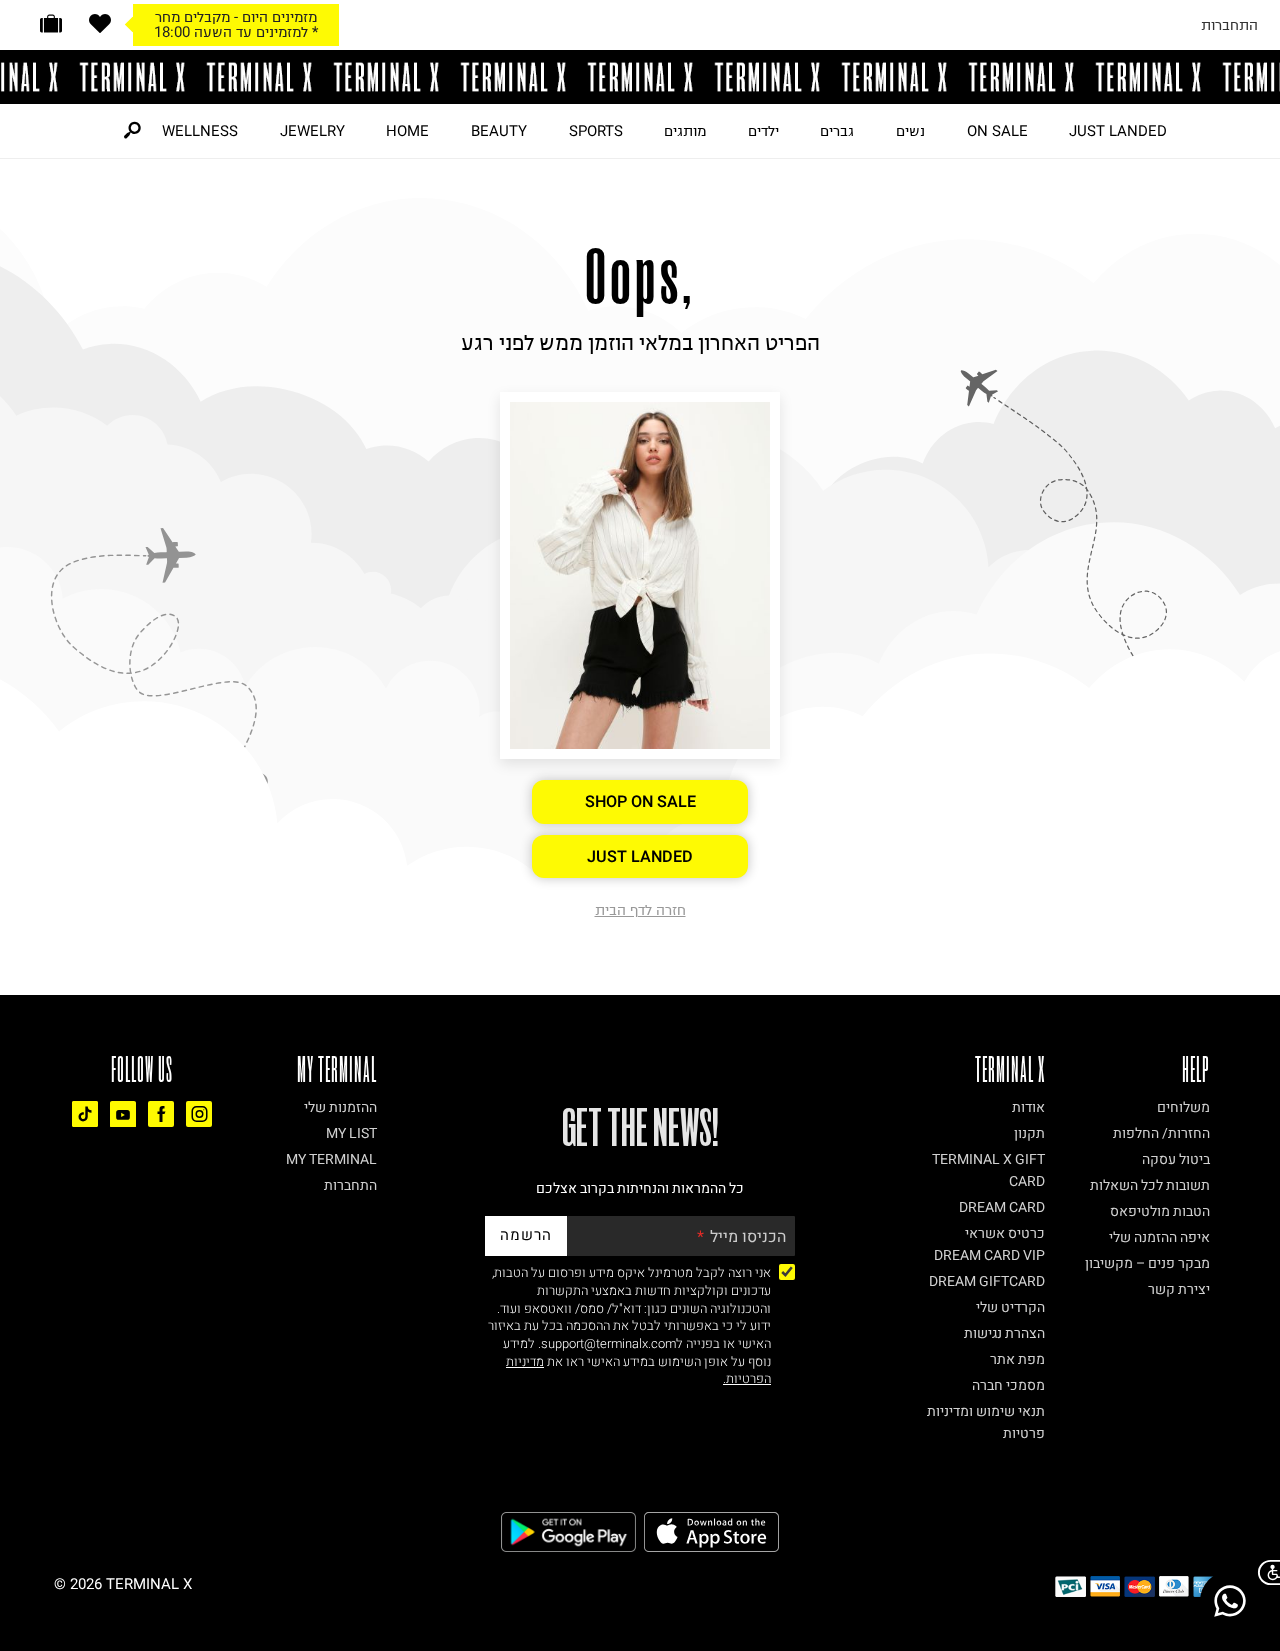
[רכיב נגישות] (1265, 1572)
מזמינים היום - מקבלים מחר (236, 17)
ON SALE (997, 131)
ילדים (763, 131)
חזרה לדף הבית (640, 910)
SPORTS (596, 131)
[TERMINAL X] (640, 77)
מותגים (685, 131)
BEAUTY (499, 131)
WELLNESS (200, 131)
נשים (910, 131)
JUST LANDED (1118, 131)
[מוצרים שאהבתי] (100, 23)
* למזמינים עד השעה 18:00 (236, 32)
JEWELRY (312, 131)
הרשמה (526, 1235)
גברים (837, 131)
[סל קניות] (51, 23)
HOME (407, 131)
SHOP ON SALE (640, 802)
